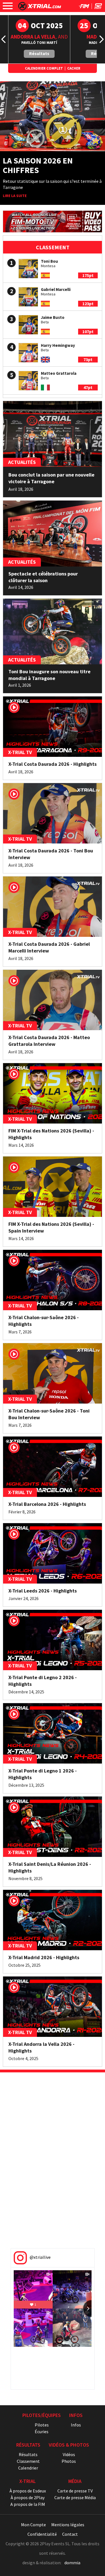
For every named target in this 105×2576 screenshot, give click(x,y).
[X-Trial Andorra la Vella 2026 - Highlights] (53, 2007)
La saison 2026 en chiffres (38, 165)
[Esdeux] (98, 7)
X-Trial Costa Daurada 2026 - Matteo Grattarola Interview (49, 1041)
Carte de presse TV (75, 2491)
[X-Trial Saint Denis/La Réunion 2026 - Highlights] (53, 1827)
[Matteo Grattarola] (28, 381)
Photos (69, 2461)
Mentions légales (68, 2525)
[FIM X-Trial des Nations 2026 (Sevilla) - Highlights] (53, 1093)
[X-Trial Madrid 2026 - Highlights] (53, 1920)
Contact (70, 2534)
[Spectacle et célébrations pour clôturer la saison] (53, 533)
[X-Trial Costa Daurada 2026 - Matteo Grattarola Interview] (53, 1000)
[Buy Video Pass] (53, 221)
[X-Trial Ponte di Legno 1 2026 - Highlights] (53, 1733)
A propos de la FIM (28, 2504)
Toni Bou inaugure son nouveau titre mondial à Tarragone (49, 675)
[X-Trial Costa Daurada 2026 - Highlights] (53, 727)
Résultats (39, 53)
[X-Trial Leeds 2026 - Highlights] (53, 1553)
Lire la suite (15, 196)
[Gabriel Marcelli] (28, 297)
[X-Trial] (40, 9)
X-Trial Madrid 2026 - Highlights (44, 1957)
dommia (72, 2563)
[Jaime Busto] (28, 325)
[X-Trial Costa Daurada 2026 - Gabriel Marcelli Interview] (53, 907)
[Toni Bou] (28, 269)
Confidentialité (42, 2534)
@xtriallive (40, 2257)
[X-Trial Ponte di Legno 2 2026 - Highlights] (53, 1640)
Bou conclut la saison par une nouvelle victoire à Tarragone (51, 478)
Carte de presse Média (75, 2497)
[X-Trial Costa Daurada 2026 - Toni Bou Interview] (53, 813)
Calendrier (28, 2468)
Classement (28, 2461)
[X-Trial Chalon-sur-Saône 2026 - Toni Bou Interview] (53, 1373)
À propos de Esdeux (28, 2491)
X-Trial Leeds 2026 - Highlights (43, 1591)
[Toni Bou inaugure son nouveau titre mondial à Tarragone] (53, 631)
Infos (76, 2425)
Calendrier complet (44, 68)
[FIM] (84, 7)
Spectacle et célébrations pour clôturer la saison (43, 577)
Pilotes (42, 2425)
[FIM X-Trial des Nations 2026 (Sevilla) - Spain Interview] (53, 1187)
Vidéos (69, 2454)
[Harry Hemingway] (28, 353)
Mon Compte (33, 2525)
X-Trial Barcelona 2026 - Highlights (47, 1504)
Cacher (74, 68)
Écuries (42, 2432)
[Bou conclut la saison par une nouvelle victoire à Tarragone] (53, 434)
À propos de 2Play (28, 2497)
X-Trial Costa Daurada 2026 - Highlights (53, 764)
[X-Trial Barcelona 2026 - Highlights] (53, 1467)
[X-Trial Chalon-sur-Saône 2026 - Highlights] (53, 1280)
